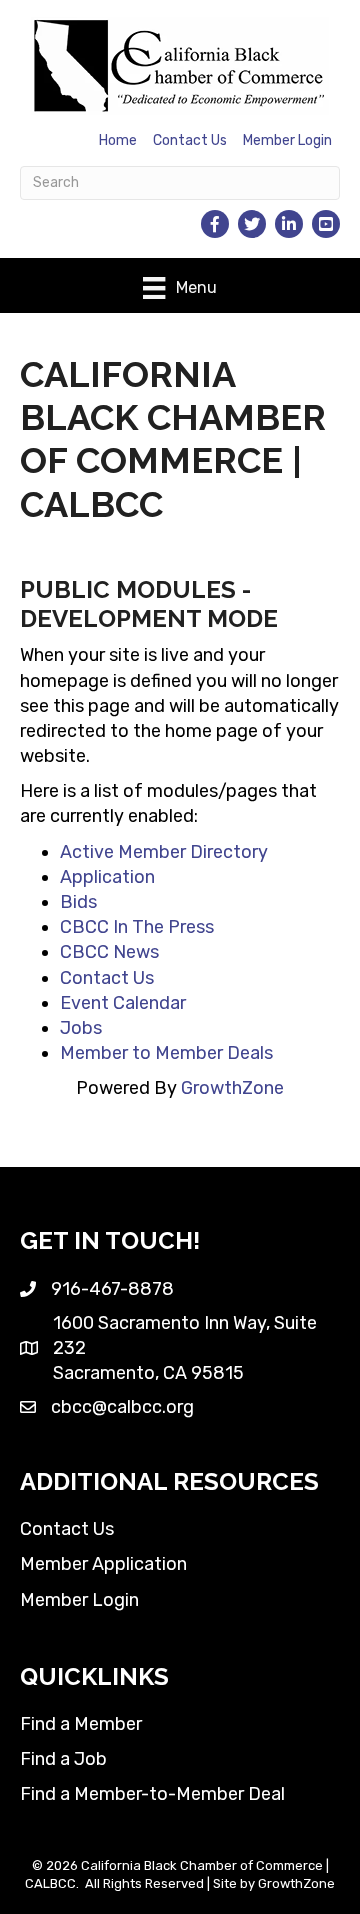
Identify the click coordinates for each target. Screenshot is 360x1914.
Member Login (287, 140)
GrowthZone (232, 1088)
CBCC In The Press (137, 927)
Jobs (81, 1028)
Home (118, 140)
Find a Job (63, 1759)
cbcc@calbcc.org (122, 1407)
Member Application (103, 1564)
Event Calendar (123, 1003)
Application (107, 877)
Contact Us (190, 140)
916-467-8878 (112, 1289)
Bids (78, 902)
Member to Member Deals (166, 1053)
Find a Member (81, 1724)
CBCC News (109, 952)
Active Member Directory (164, 852)
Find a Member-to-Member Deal (152, 1794)
